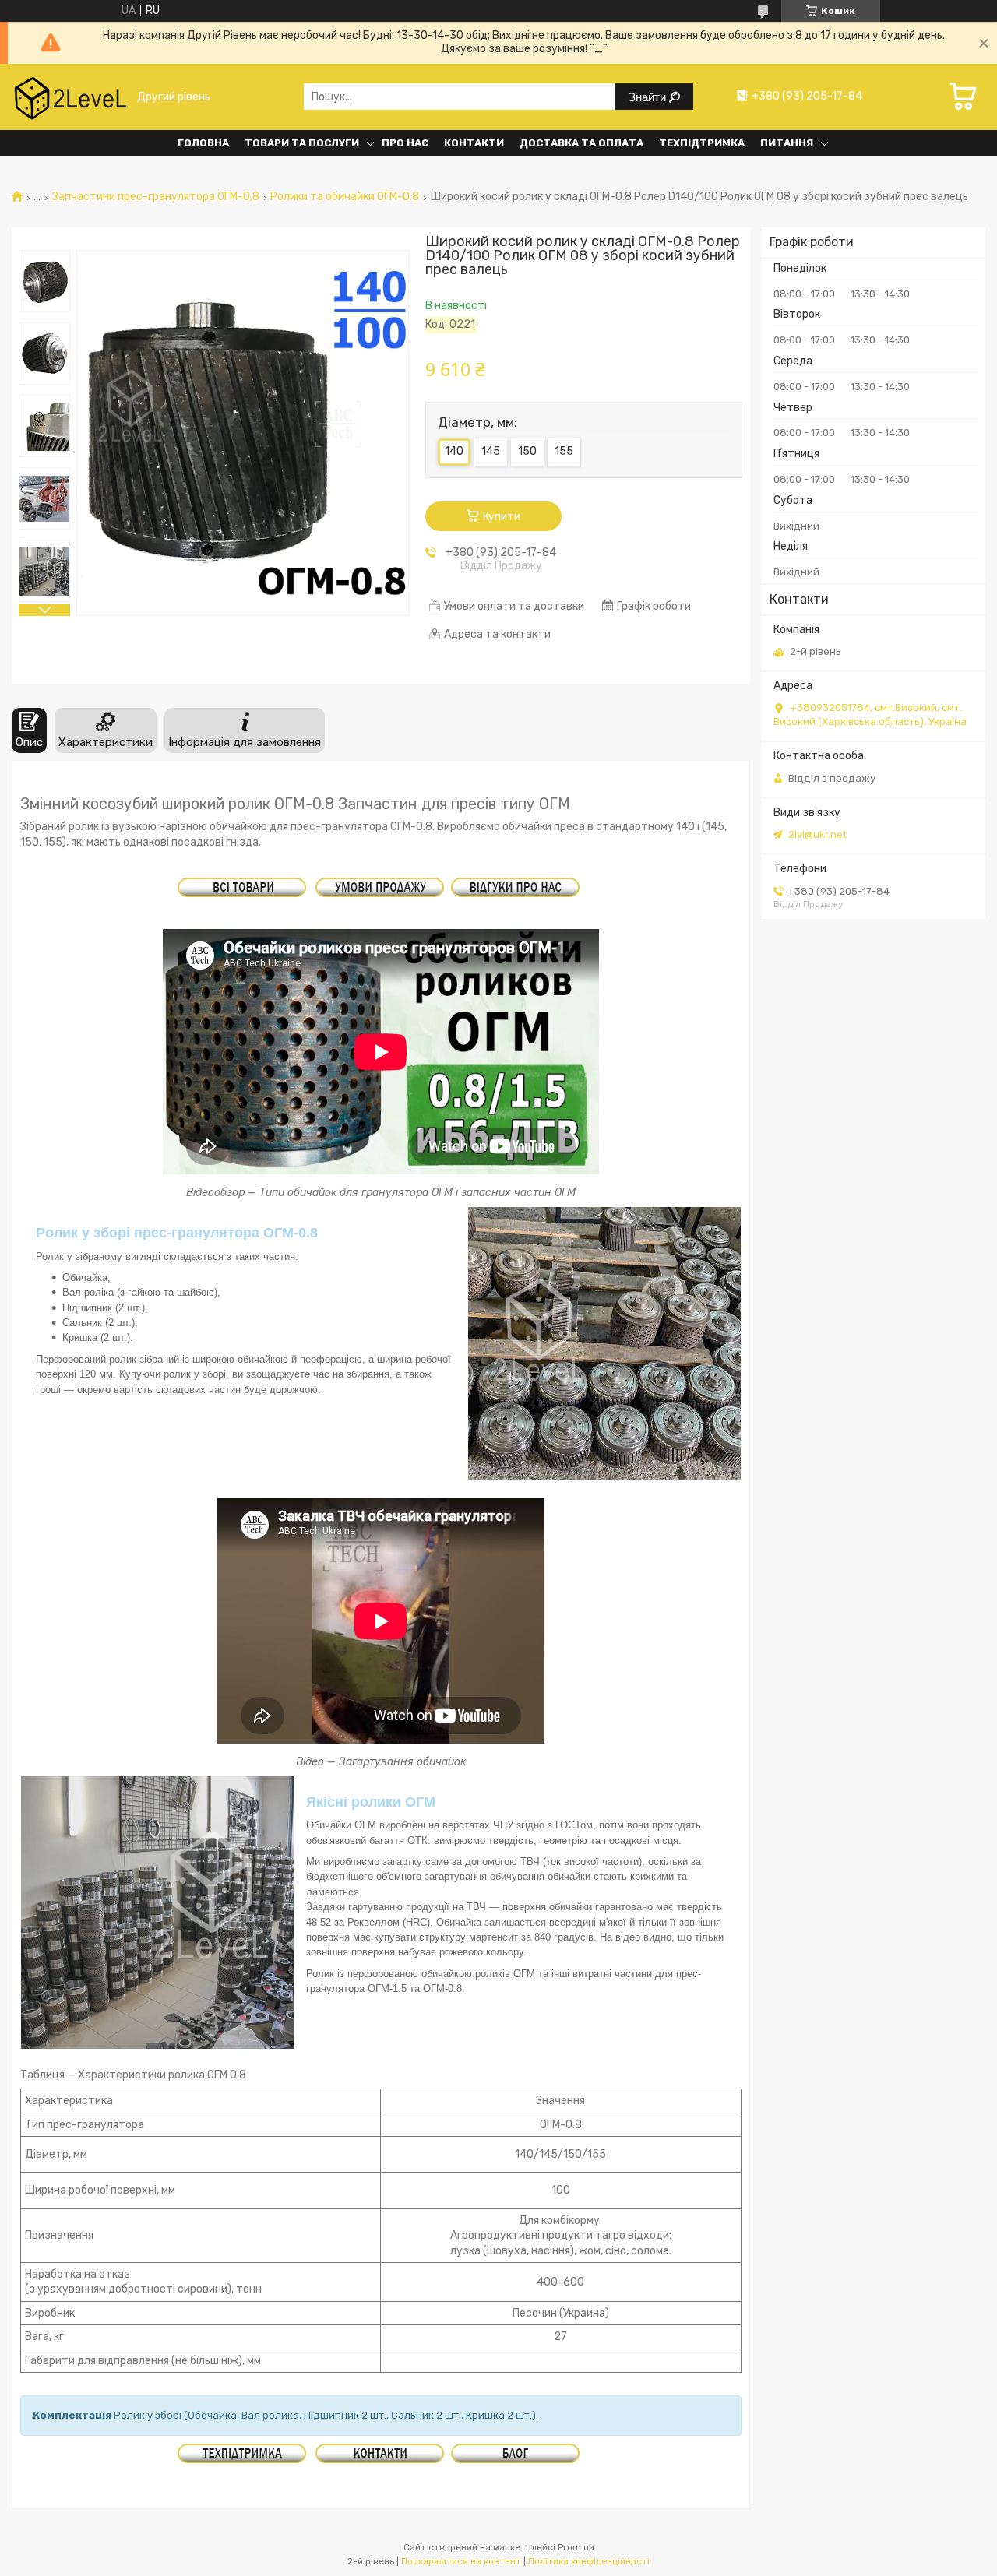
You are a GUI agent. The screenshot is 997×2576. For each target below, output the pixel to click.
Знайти (649, 97)
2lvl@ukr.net (817, 834)
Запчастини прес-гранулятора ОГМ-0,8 (156, 197)
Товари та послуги (302, 143)
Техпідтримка (702, 143)
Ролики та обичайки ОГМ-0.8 (345, 197)
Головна (203, 143)
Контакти (474, 143)
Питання (787, 143)
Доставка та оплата (581, 143)
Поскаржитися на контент (461, 2561)
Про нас (405, 143)
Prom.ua (576, 2547)
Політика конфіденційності (589, 2561)
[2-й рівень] (70, 97)
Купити (502, 517)
